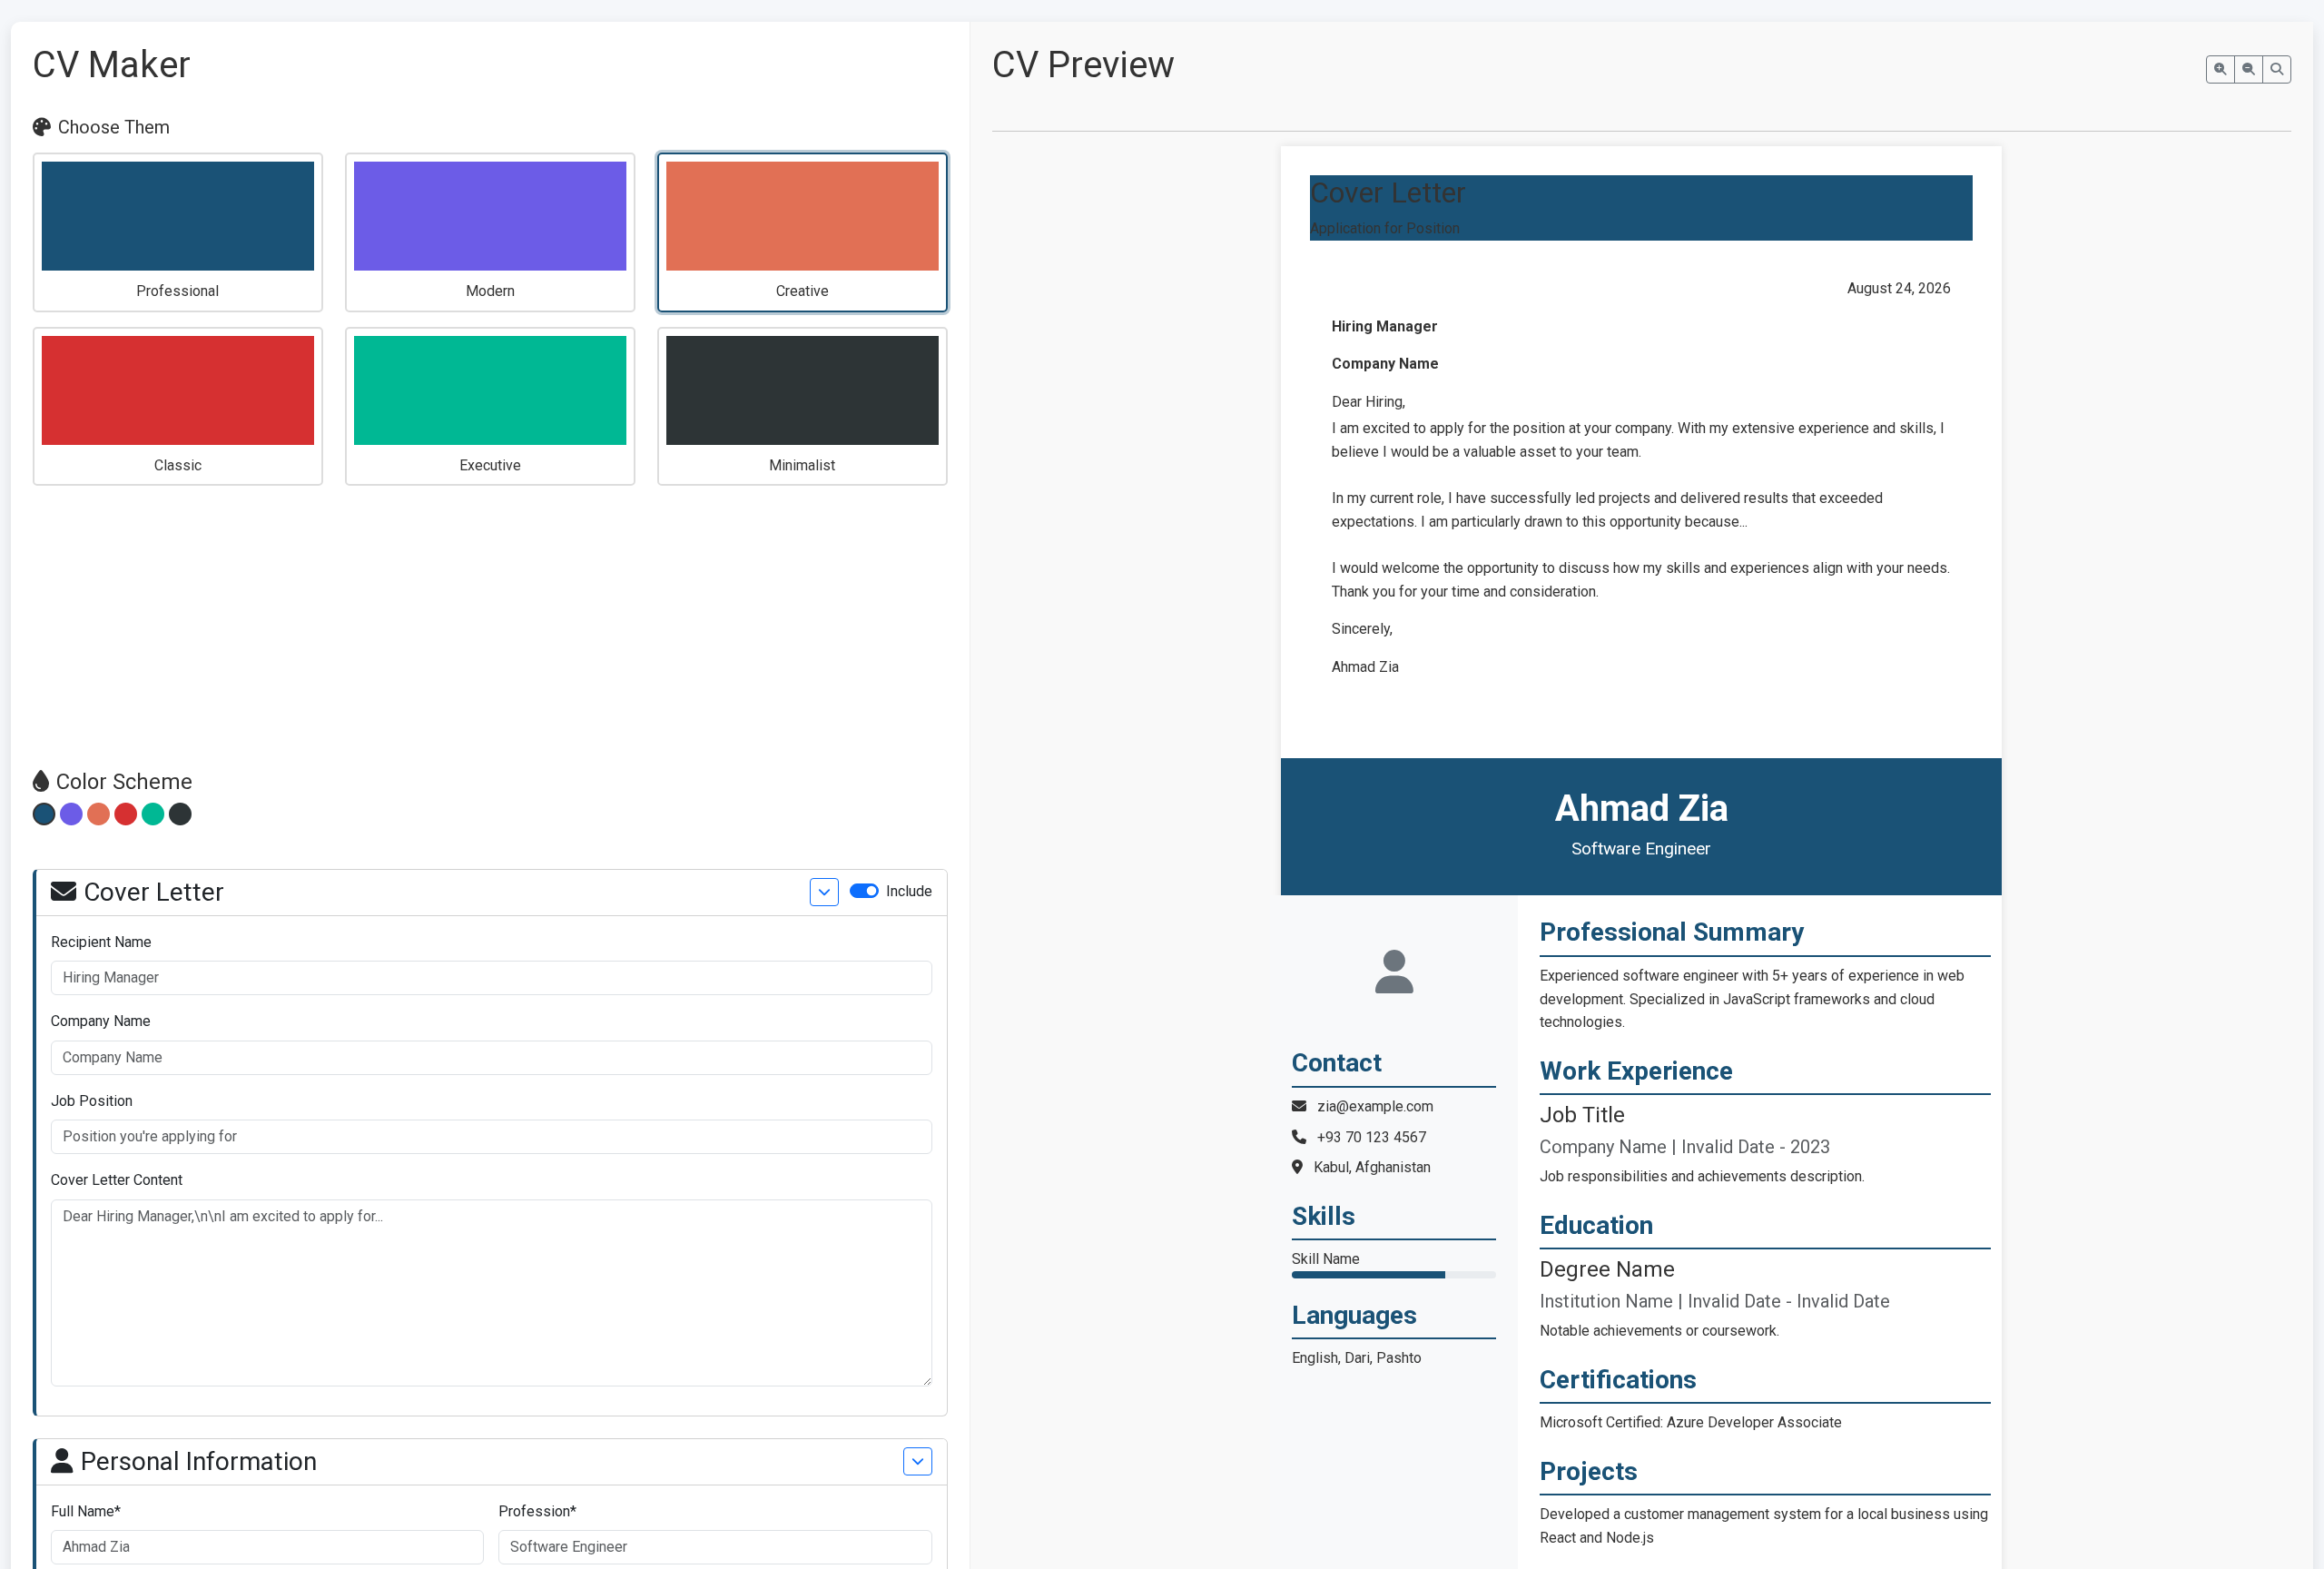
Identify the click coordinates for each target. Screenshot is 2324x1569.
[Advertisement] (490, 627)
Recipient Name (101, 942)
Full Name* (86, 1511)
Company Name (101, 1021)
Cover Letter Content (117, 1180)
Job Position (92, 1101)
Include (909, 891)
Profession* (537, 1511)
